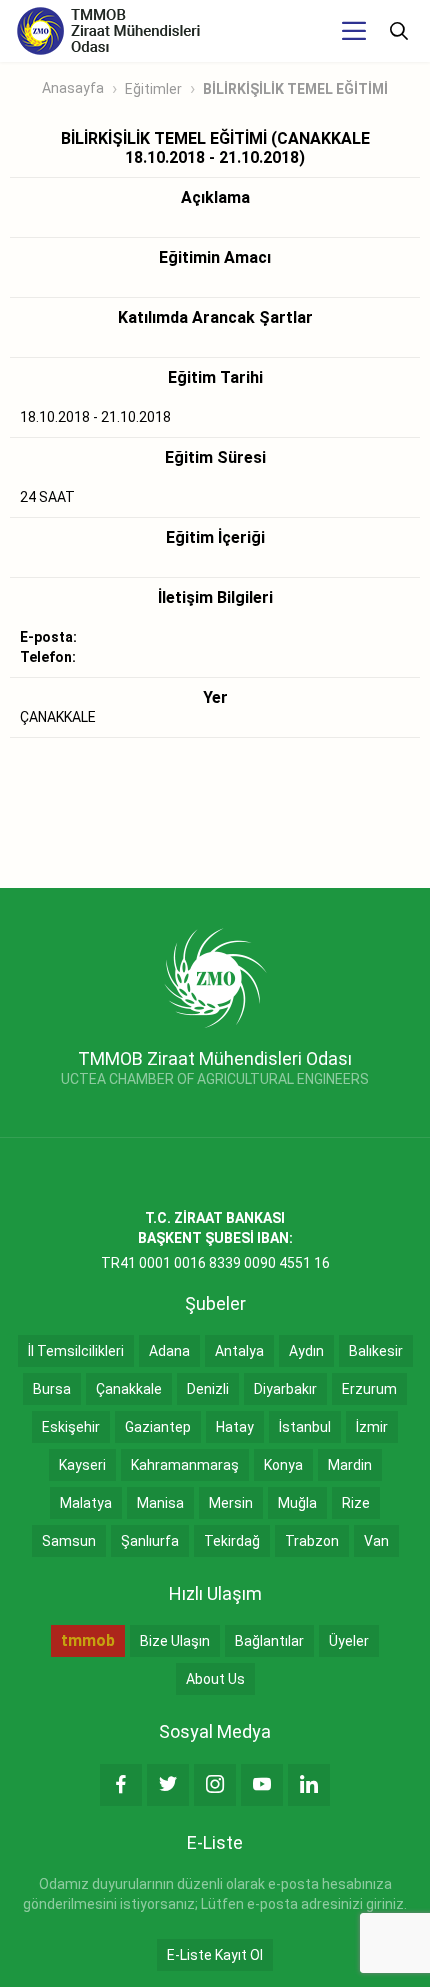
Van (376, 1541)
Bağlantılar (269, 1641)
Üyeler (349, 1641)
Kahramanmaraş (185, 1465)
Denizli (208, 1389)
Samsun (69, 1541)
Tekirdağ (232, 1541)
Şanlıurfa (150, 1541)
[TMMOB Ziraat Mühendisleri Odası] (215, 977)
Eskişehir (71, 1427)
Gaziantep (158, 1427)
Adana (169, 1351)
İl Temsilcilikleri (76, 1351)
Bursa (52, 1389)
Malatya (86, 1503)
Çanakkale (129, 1389)
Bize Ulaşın (175, 1641)
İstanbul (305, 1427)
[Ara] (399, 31)
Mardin (350, 1465)
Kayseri (82, 1465)
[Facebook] (121, 1785)
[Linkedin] (309, 1785)
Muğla (297, 1503)
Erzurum (369, 1389)
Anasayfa (73, 88)
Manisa (160, 1503)
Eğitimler (153, 89)
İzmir (372, 1427)
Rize (356, 1503)
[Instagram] (215, 1785)
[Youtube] (262, 1785)
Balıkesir (376, 1351)
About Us (215, 1679)
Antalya (239, 1351)
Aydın (306, 1351)
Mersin (231, 1503)
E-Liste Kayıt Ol (215, 1955)
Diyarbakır (285, 1389)
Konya (283, 1465)
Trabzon (312, 1541)
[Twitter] (168, 1785)
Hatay (235, 1427)
